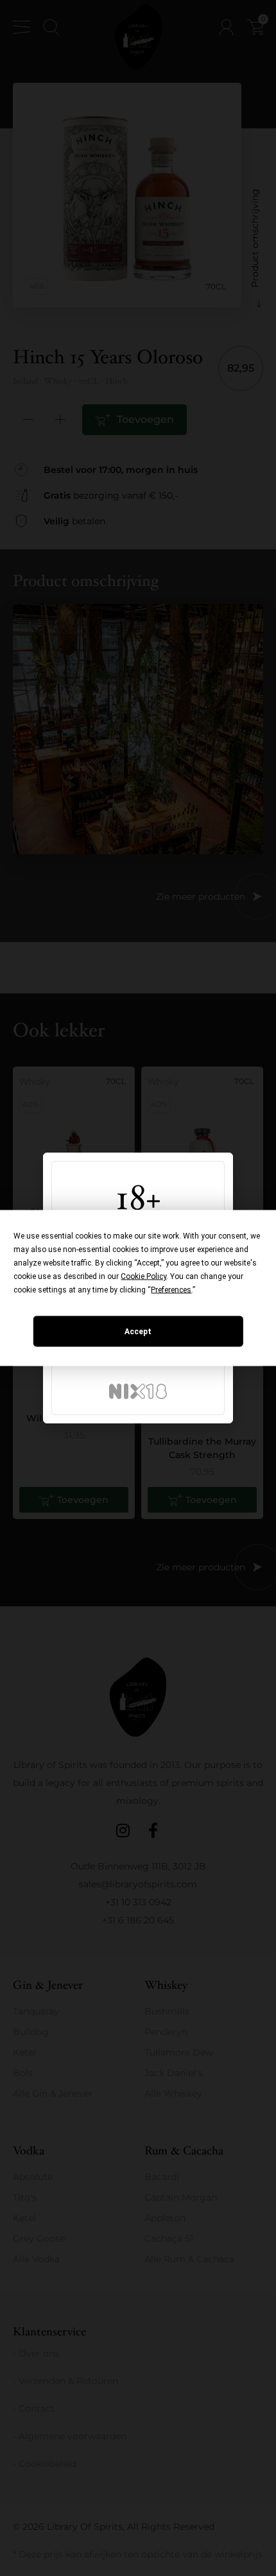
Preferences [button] (171, 1290)
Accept (138, 1332)
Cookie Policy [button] (143, 1276)
